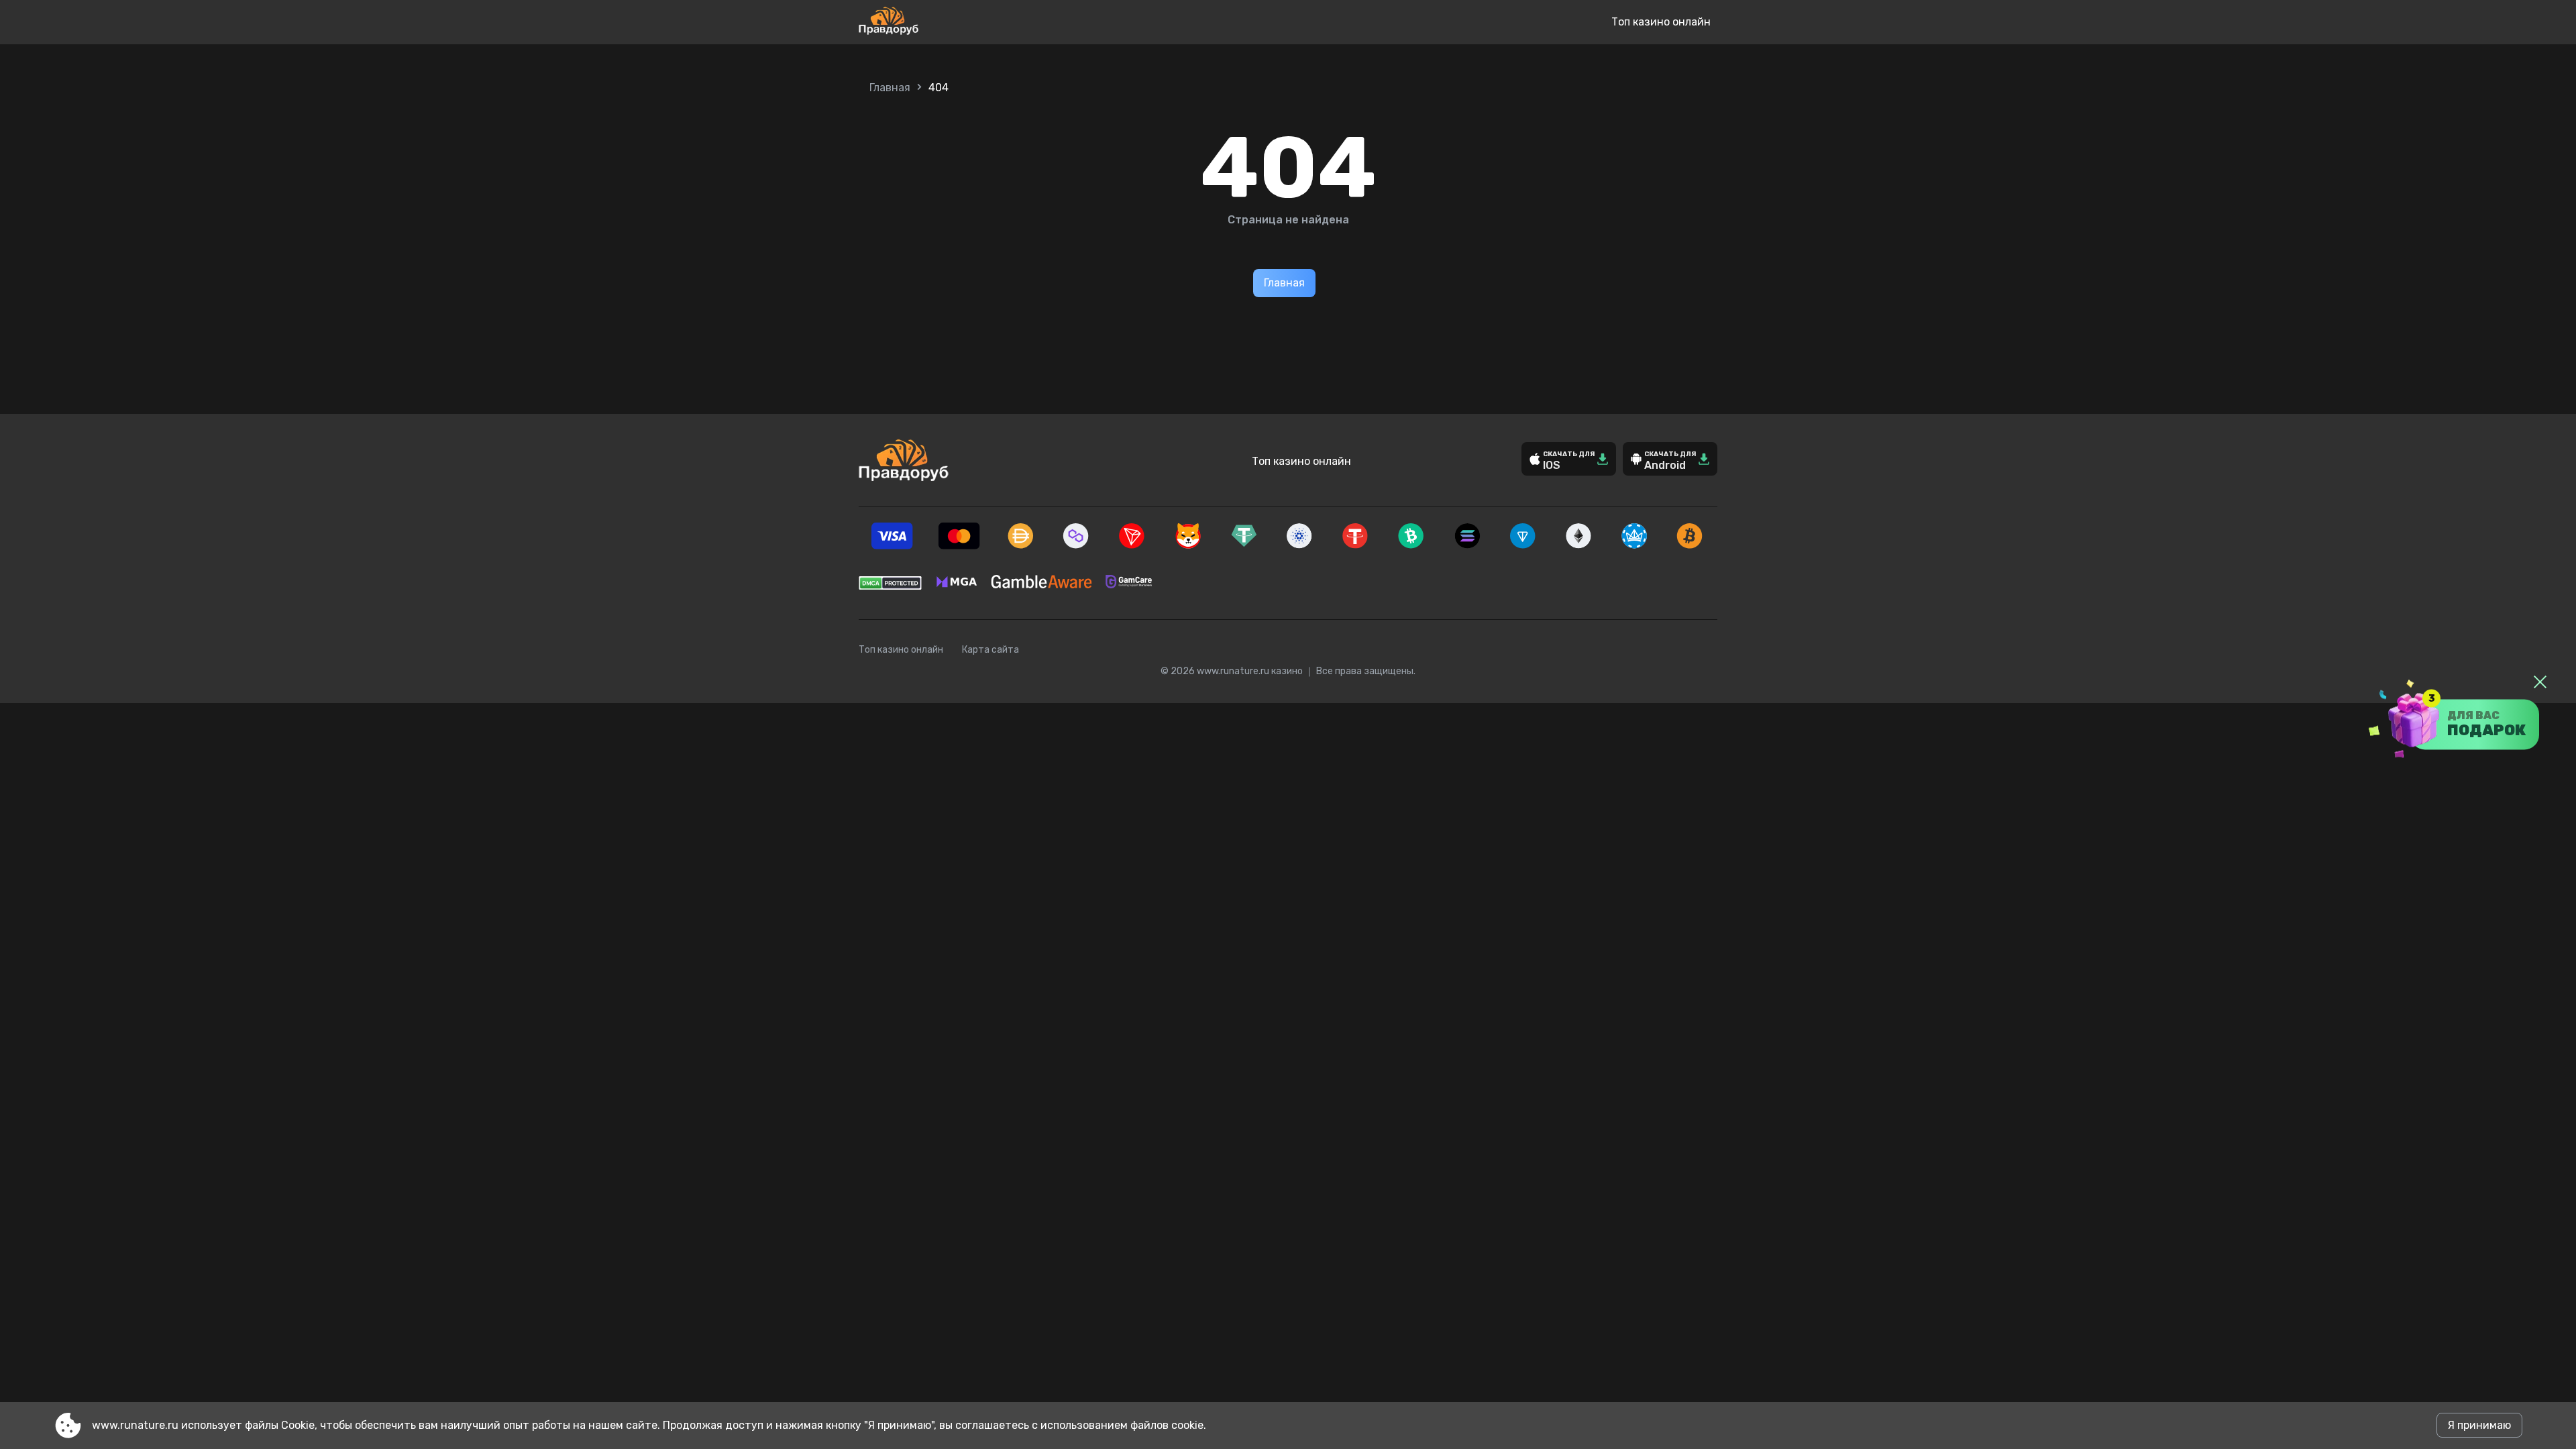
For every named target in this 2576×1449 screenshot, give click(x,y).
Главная (890, 88)
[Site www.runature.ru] (933, 22)
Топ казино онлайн (1661, 22)
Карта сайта (990, 650)
